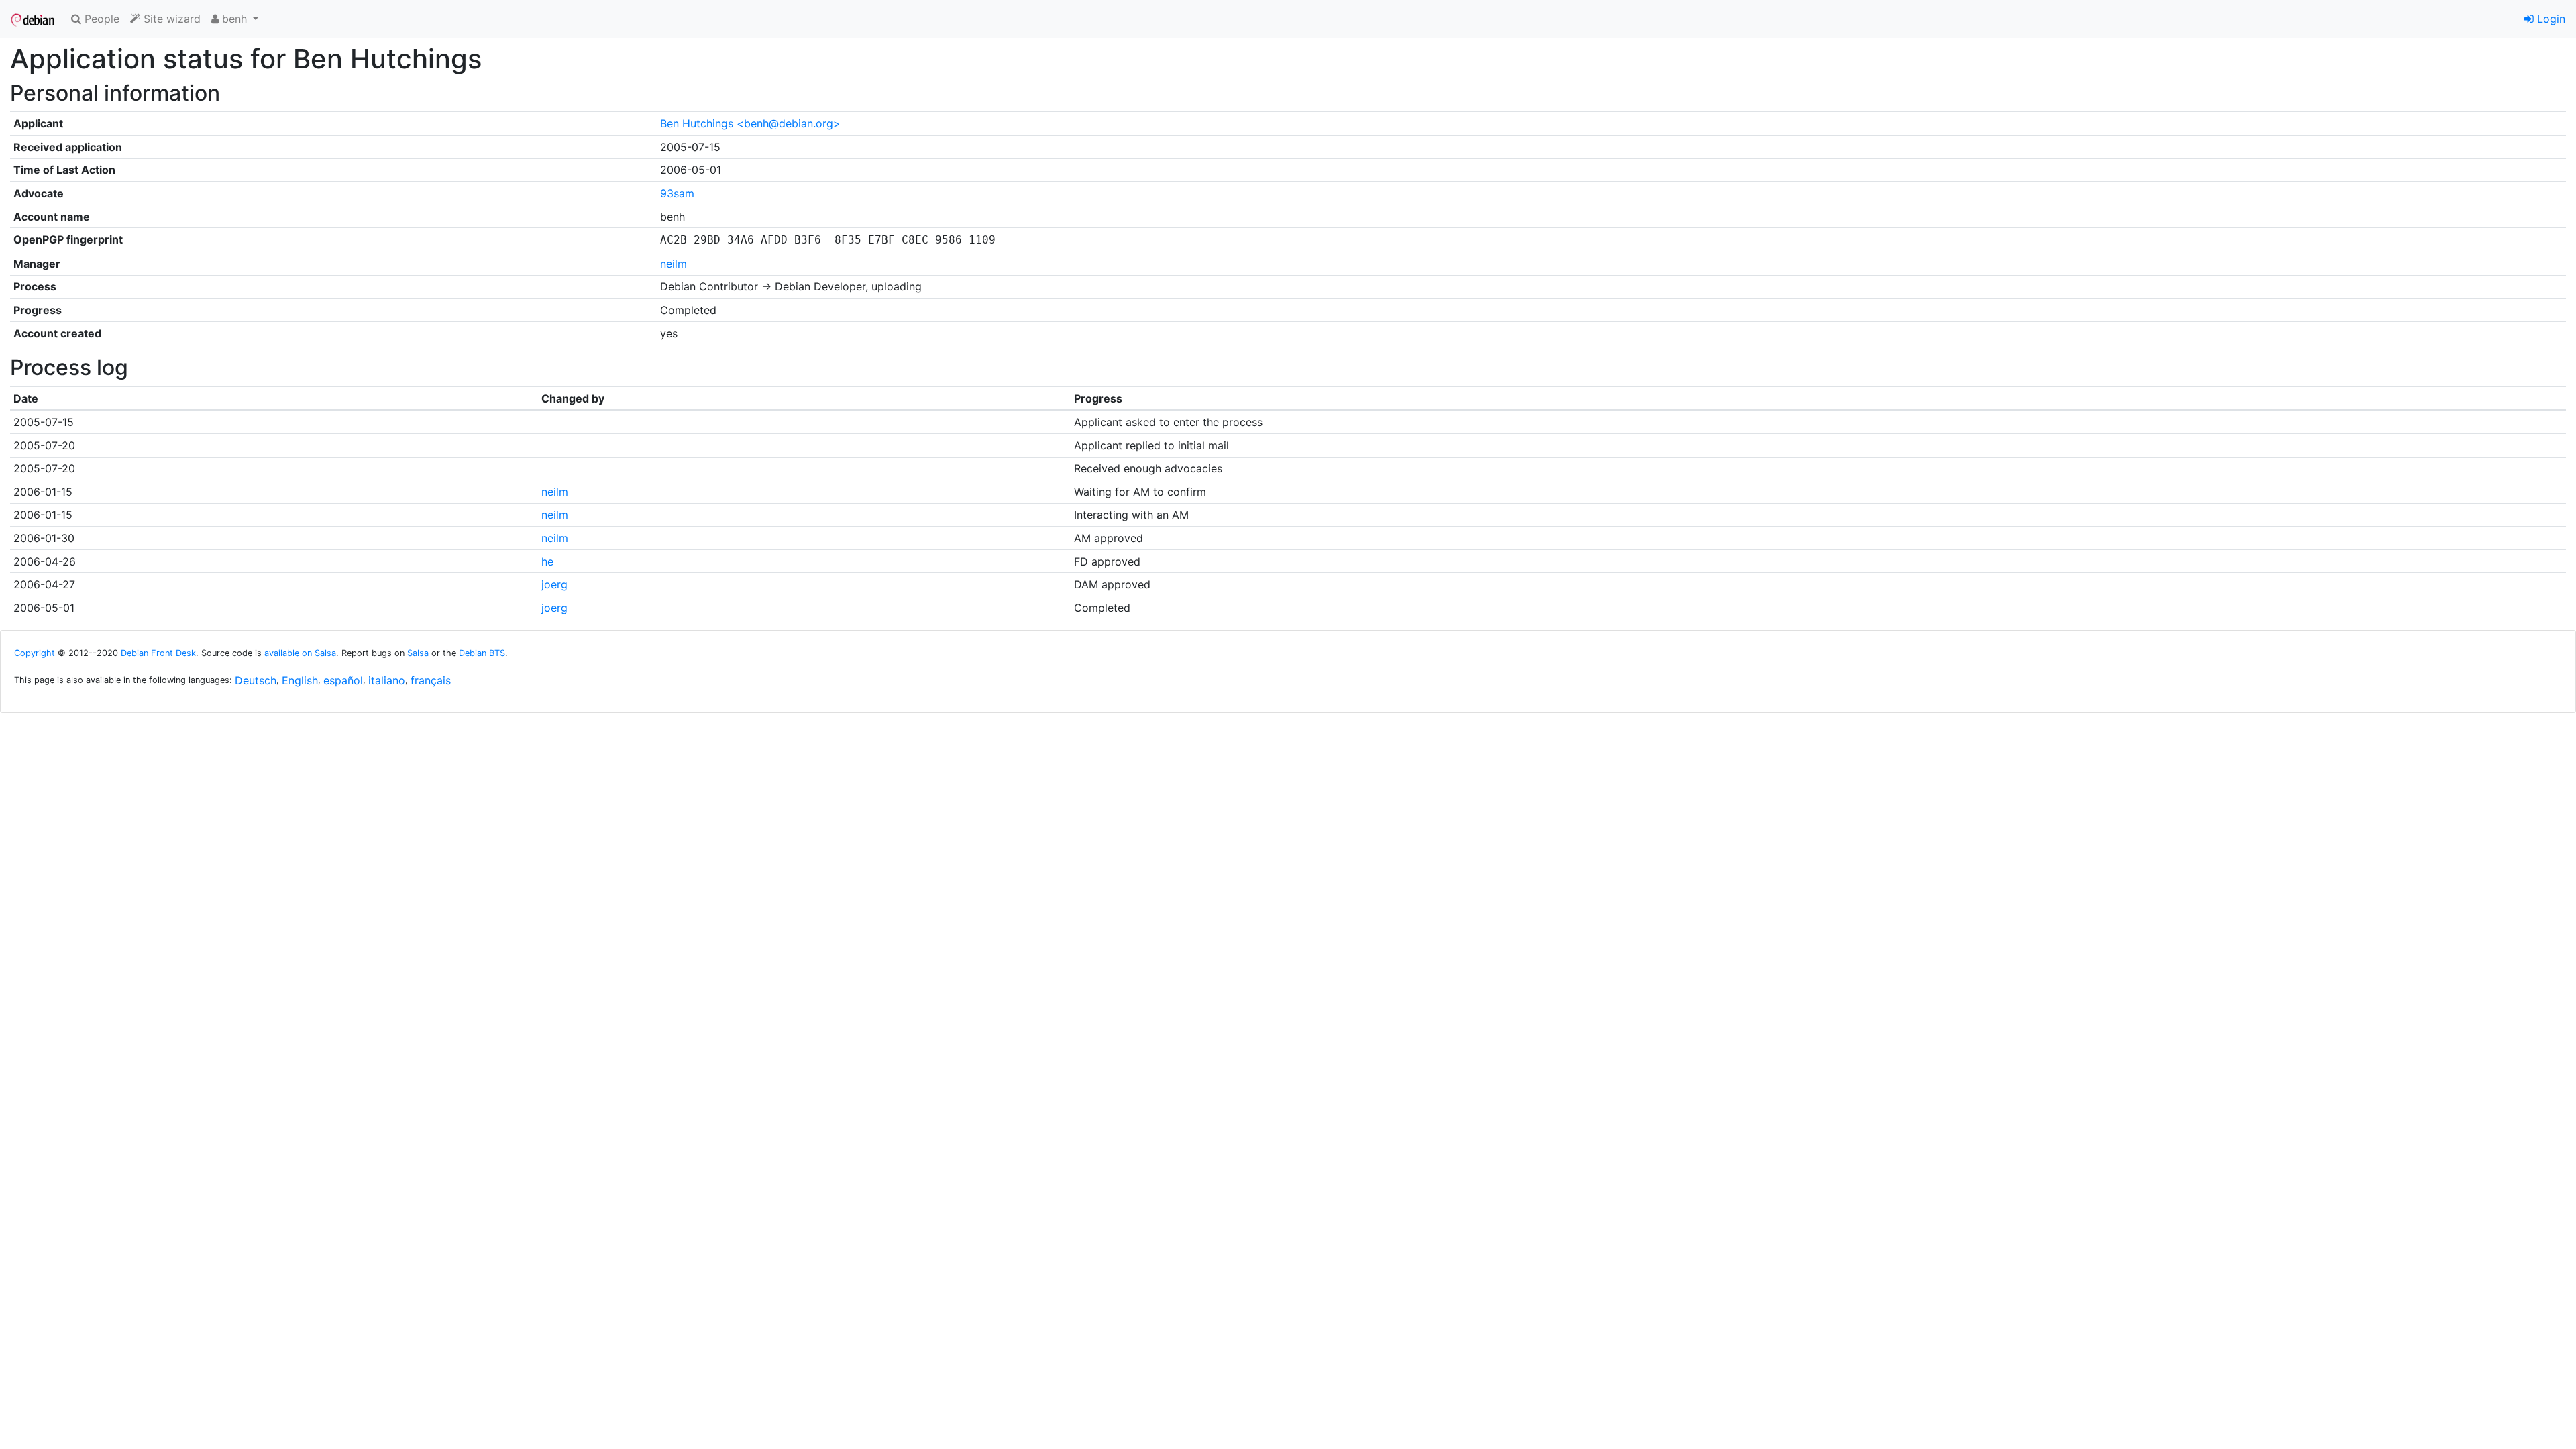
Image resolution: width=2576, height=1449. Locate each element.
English (300, 680)
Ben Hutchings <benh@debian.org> (750, 123)
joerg (554, 584)
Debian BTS (482, 653)
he (547, 561)
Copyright (35, 653)
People (100, 19)
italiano (387, 680)
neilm (674, 264)
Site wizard (170, 19)
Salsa (418, 653)
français (431, 680)
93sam (677, 193)
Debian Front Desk (158, 653)
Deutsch (256, 680)
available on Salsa (300, 653)
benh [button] (234, 19)
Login (2550, 19)
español (343, 680)
